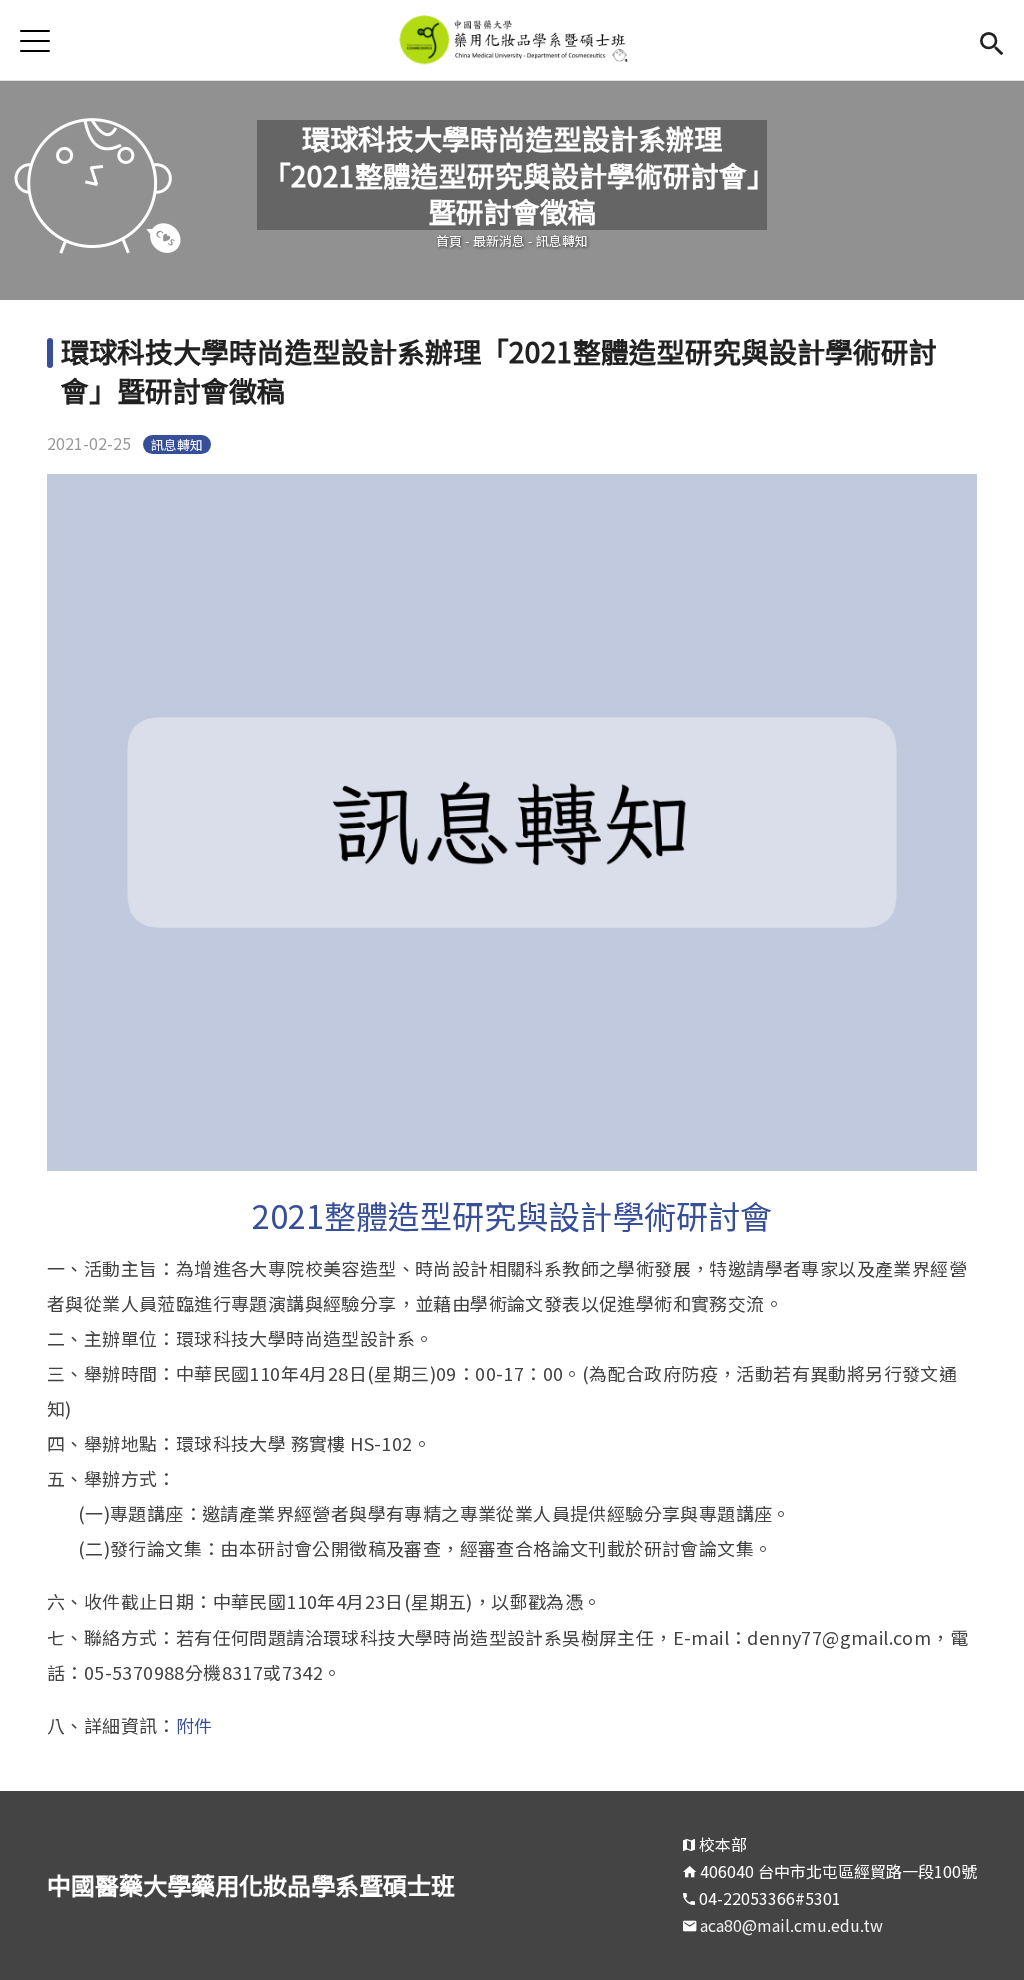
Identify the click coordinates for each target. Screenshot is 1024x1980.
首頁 (449, 240)
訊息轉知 (562, 240)
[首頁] (512, 40)
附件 (194, 1725)
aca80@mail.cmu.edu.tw (791, 1925)
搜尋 (991, 40)
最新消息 (499, 240)
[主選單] (35, 40)
